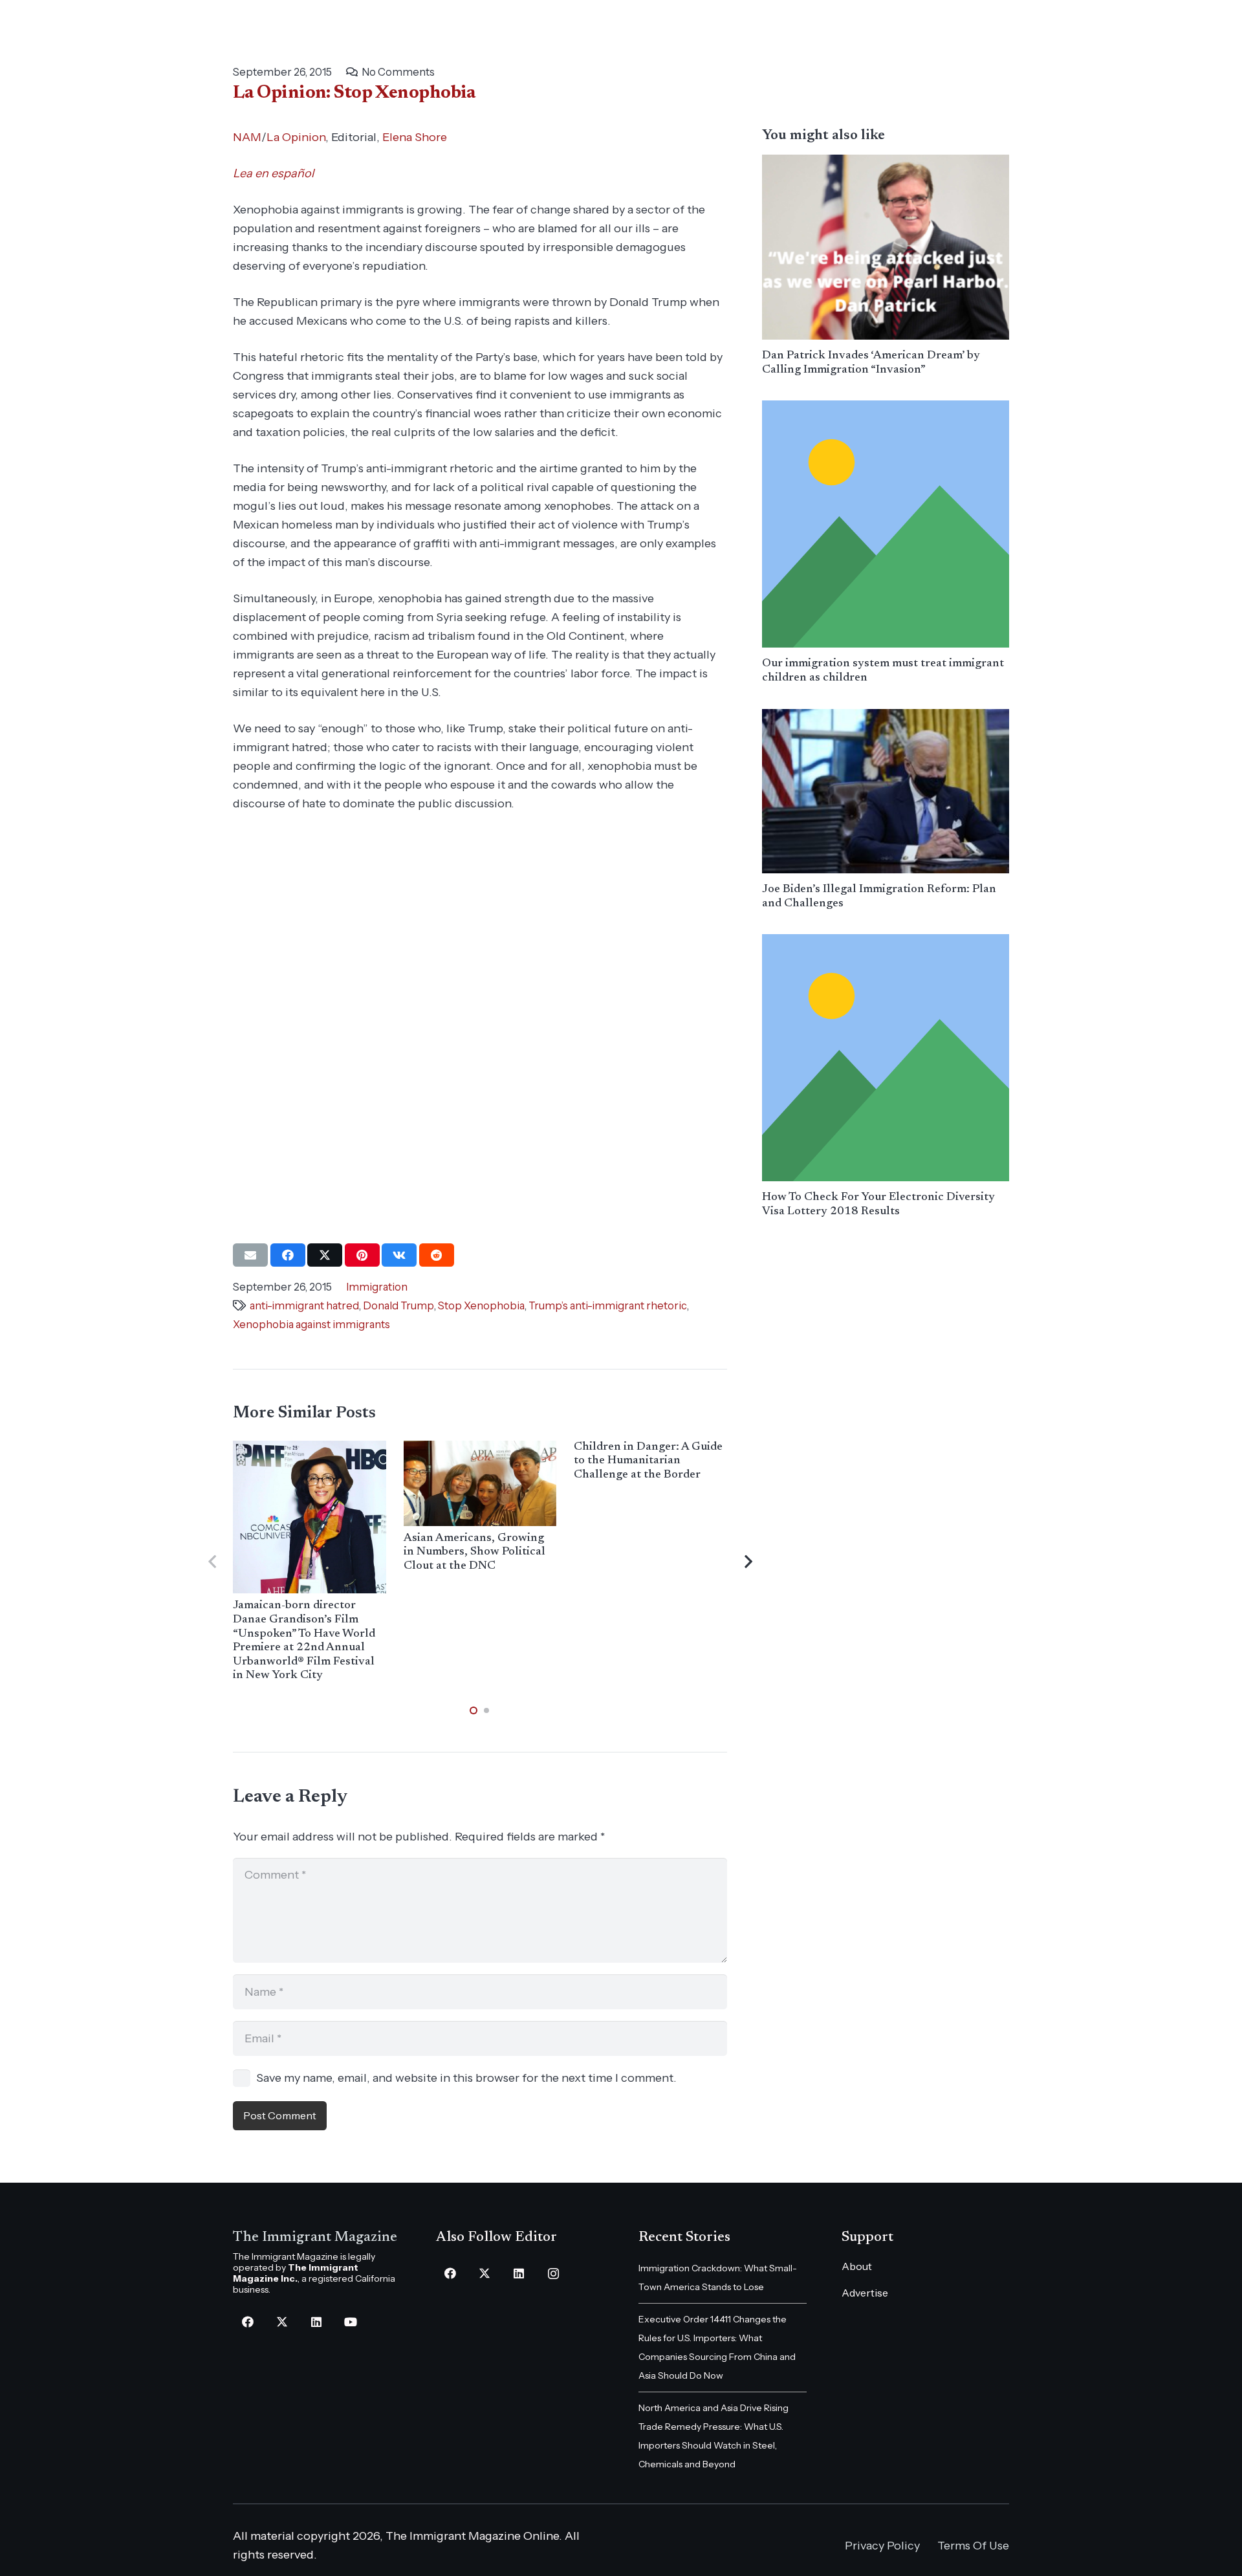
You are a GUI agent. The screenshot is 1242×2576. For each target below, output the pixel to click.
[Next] (747, 1562)
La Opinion (296, 137)
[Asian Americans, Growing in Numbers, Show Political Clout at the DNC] (480, 1483)
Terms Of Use (973, 2546)
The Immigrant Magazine (315, 2238)
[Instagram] (553, 2274)
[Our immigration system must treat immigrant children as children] (886, 524)
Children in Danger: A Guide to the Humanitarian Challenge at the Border (648, 1461)
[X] (282, 2322)
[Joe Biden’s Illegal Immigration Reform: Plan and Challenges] (886, 791)
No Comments (398, 72)
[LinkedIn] (316, 2322)
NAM (247, 137)
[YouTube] (350, 2322)
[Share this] (288, 1255)
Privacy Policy (882, 2546)
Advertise (865, 2293)
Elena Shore (415, 137)
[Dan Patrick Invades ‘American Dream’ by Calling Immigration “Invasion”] (886, 247)
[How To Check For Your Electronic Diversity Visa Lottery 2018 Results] (886, 1058)
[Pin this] (362, 1255)
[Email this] (250, 1255)
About (857, 2266)
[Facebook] (247, 2322)
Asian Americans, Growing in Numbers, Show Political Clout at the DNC (474, 1552)
